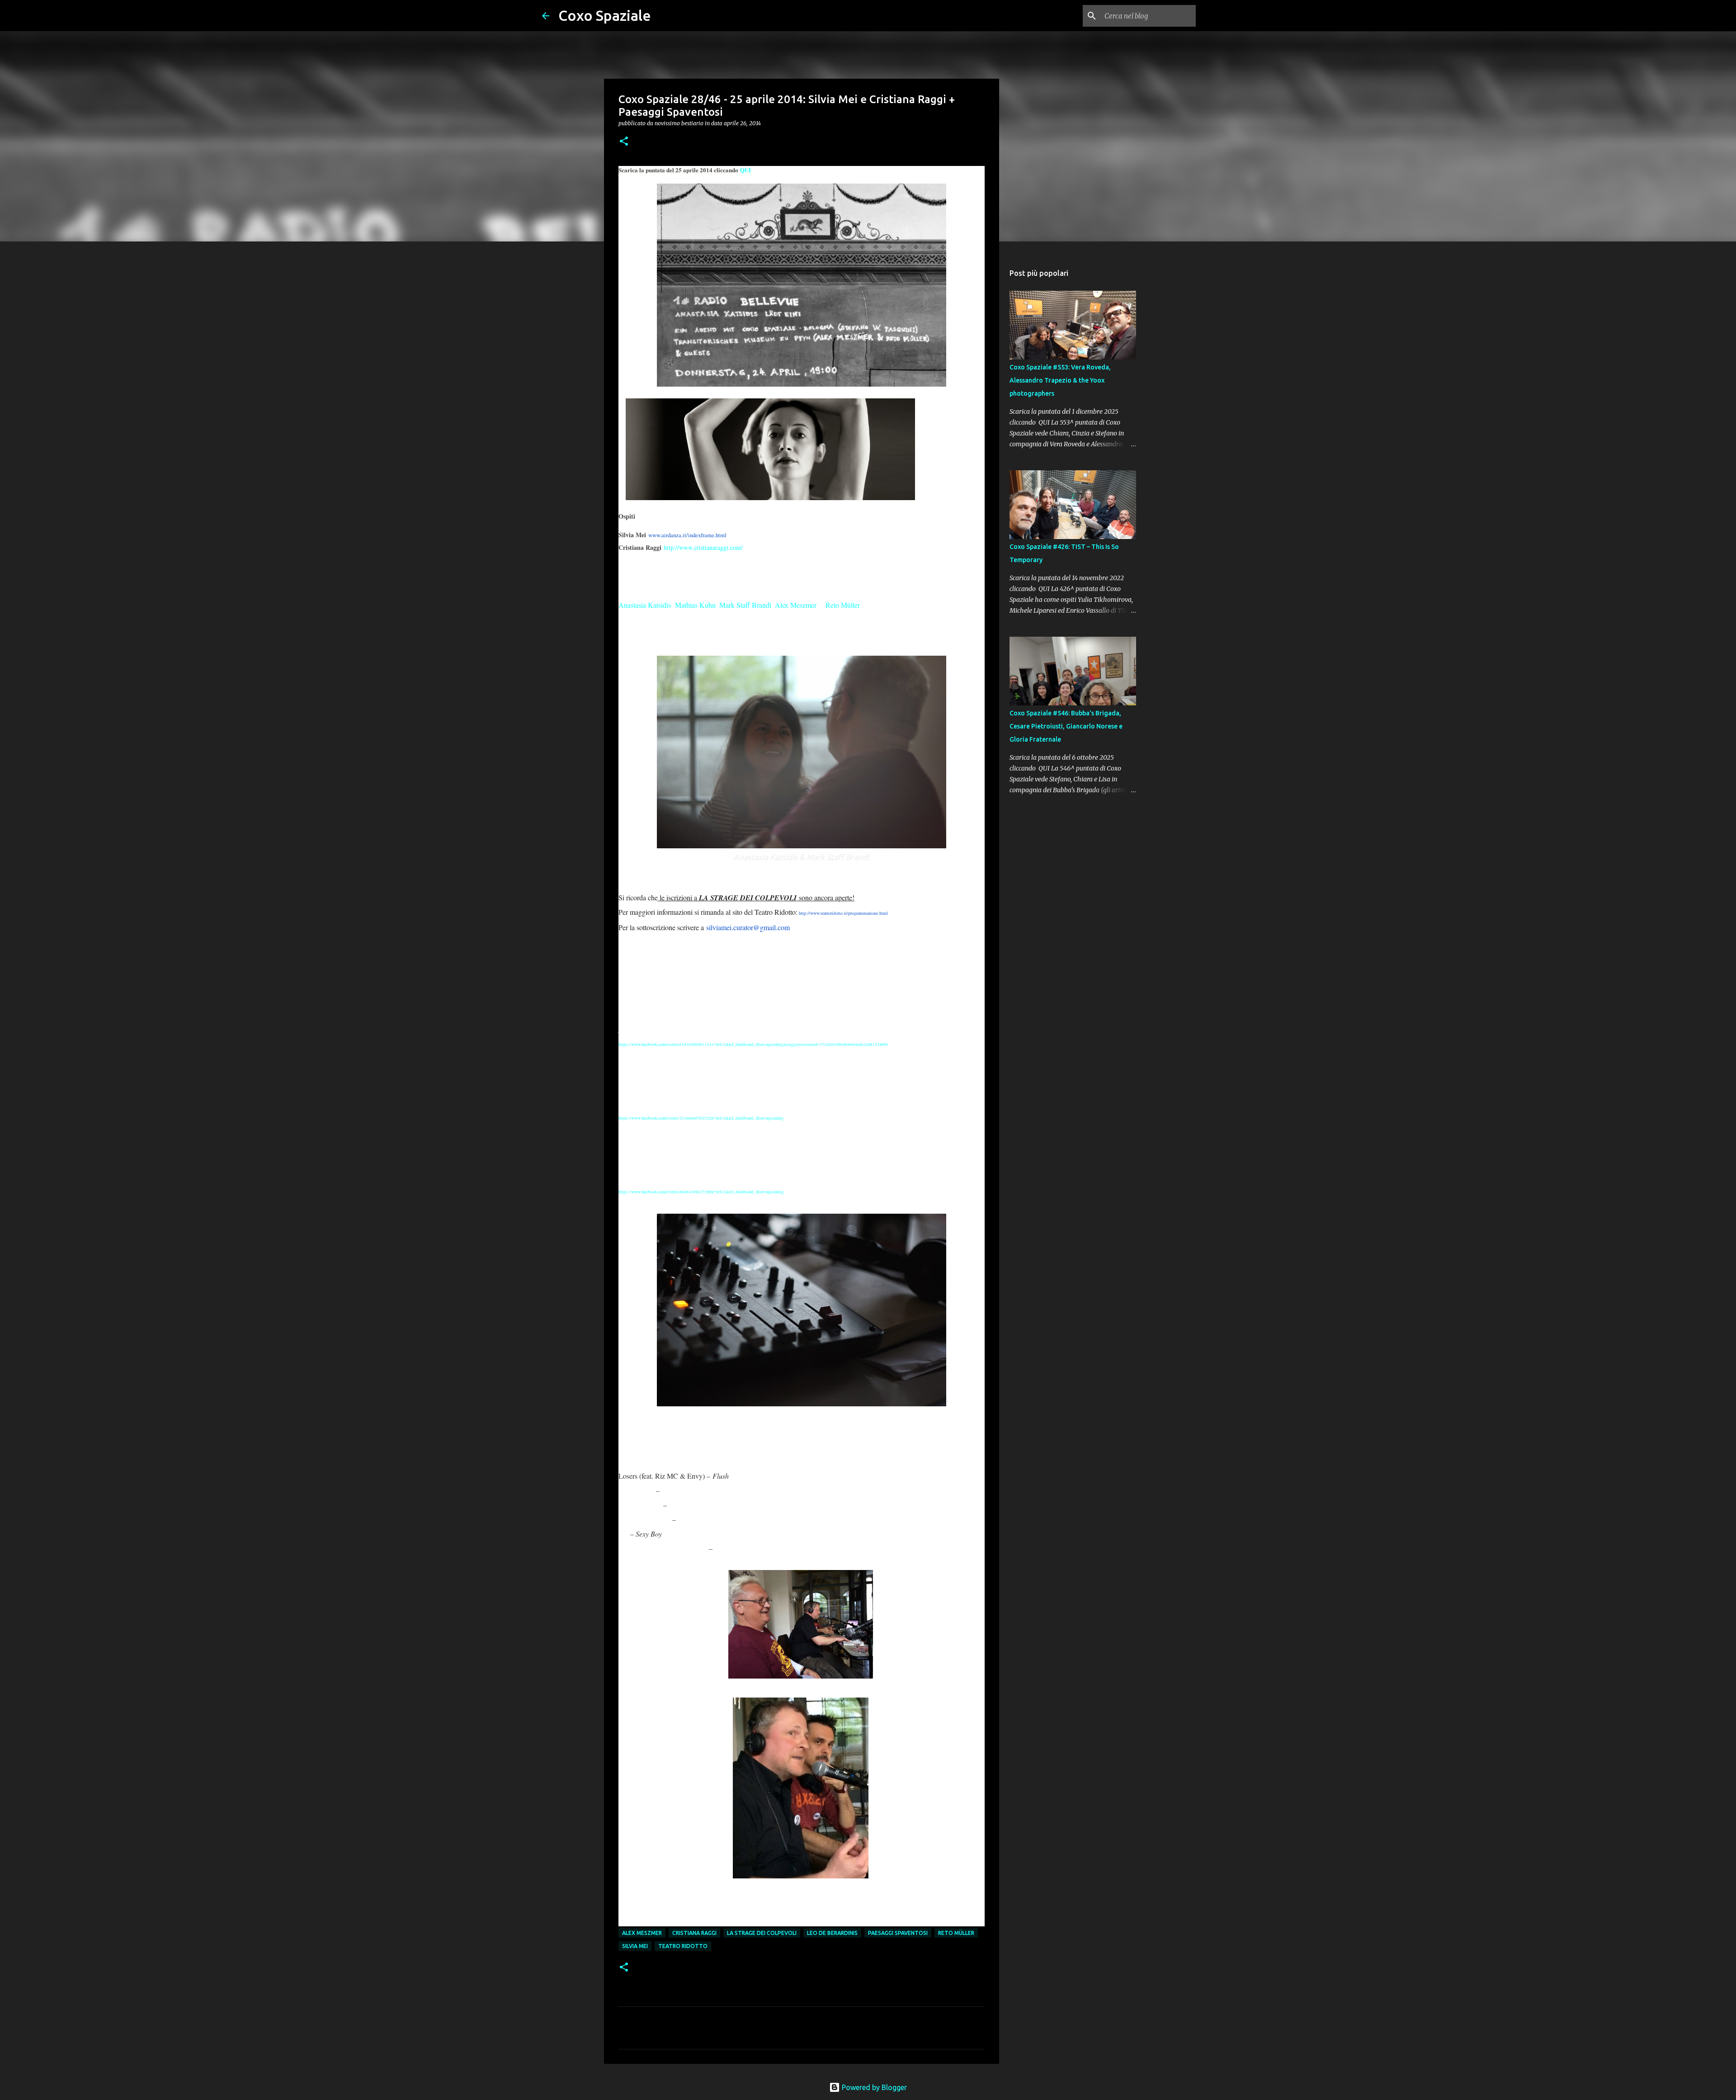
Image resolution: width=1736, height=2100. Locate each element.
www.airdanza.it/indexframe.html (687, 535)
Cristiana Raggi (694, 1933)
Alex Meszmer (796, 605)
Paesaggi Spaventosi (898, 1933)
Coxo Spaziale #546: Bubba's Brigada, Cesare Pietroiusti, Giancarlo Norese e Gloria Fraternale (1066, 726)
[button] (624, 142)
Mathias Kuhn (695, 605)
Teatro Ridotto (683, 1946)
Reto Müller (843, 605)
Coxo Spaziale (605, 15)
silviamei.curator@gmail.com (748, 927)
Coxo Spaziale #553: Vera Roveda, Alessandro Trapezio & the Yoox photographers (1060, 380)
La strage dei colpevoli (762, 1933)
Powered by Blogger (873, 2087)
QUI (745, 170)
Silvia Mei (635, 1946)
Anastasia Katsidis (645, 605)
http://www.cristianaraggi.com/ (703, 547)
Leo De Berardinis (832, 1933)
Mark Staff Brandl (745, 605)
